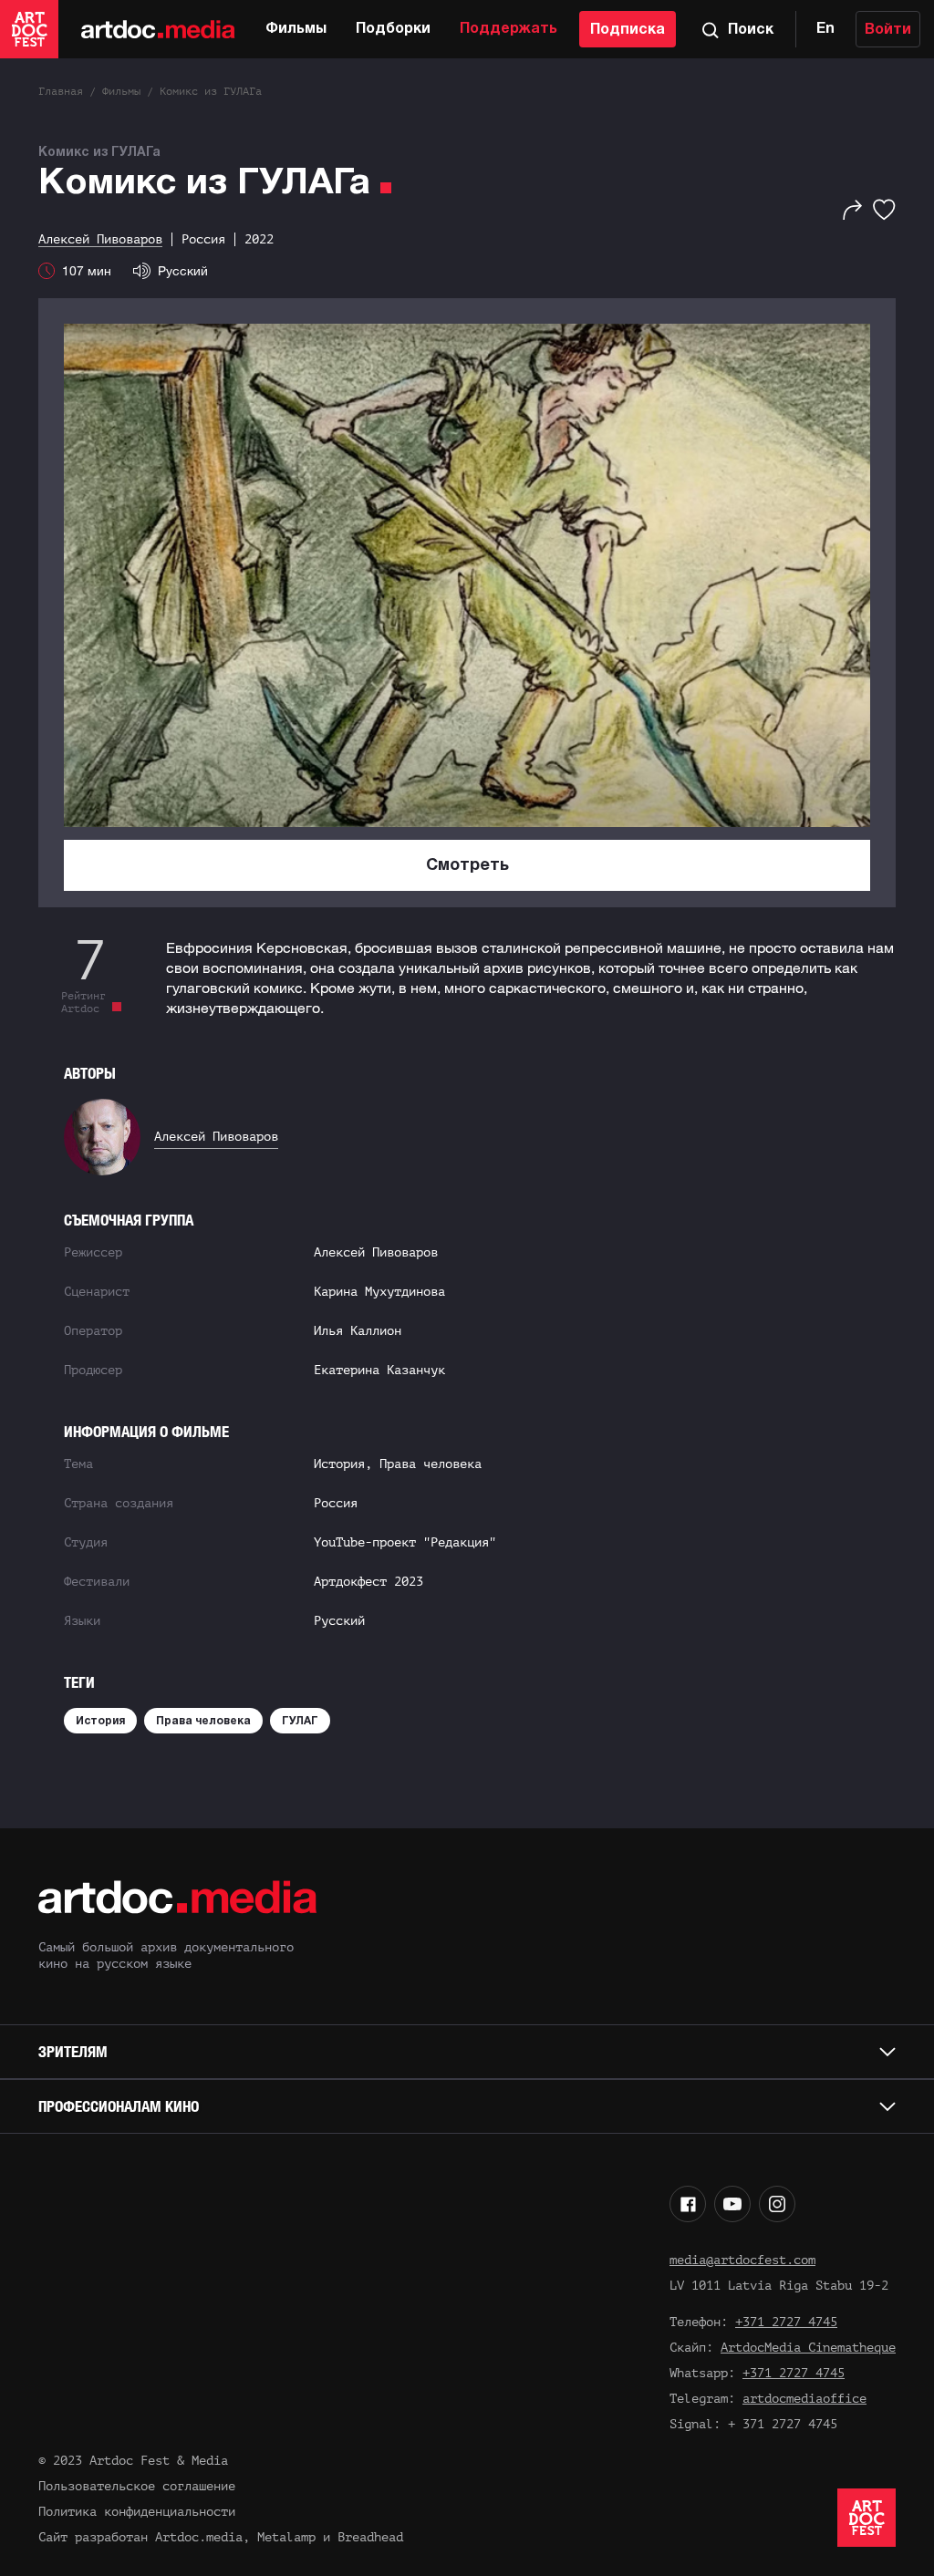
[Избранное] (884, 210)
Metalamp (286, 2537)
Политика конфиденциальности (137, 2512)
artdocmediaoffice (804, 2399)
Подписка (628, 30)
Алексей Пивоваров (216, 1137)
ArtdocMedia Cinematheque (808, 2348)
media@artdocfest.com (742, 2260)
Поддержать (509, 29)
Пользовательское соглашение (137, 2486)
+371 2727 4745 (786, 2322)
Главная (61, 91)
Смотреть (467, 866)
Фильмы (296, 29)
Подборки (393, 29)
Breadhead (370, 2537)
